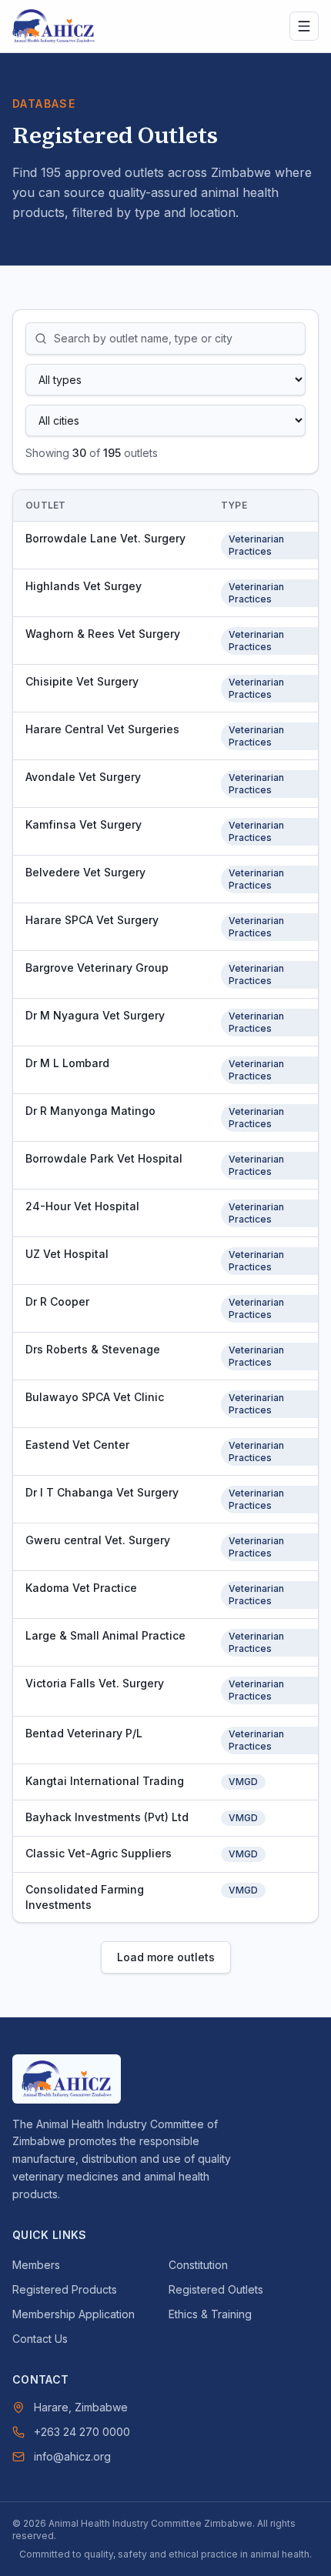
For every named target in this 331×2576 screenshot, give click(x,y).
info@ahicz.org (72, 2456)
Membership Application (74, 2314)
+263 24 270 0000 (82, 2432)
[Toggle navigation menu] (304, 26)
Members (36, 2265)
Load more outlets (166, 1957)
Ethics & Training (210, 2314)
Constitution (198, 2265)
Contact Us (40, 2339)
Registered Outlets (216, 2289)
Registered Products (65, 2289)
